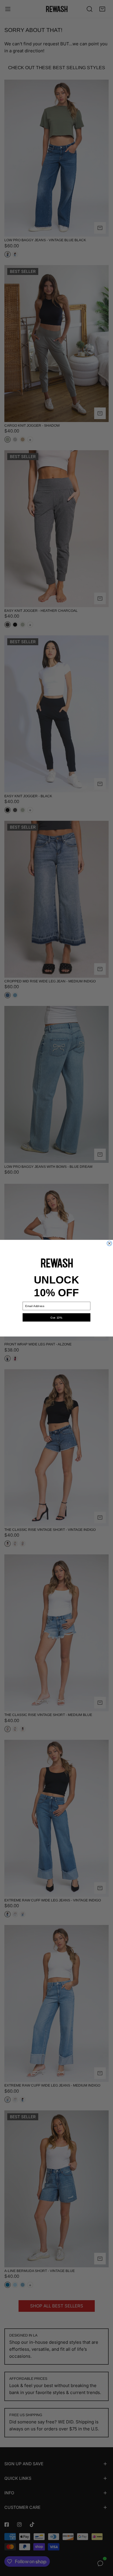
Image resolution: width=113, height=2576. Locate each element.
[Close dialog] (109, 1243)
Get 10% (56, 1317)
